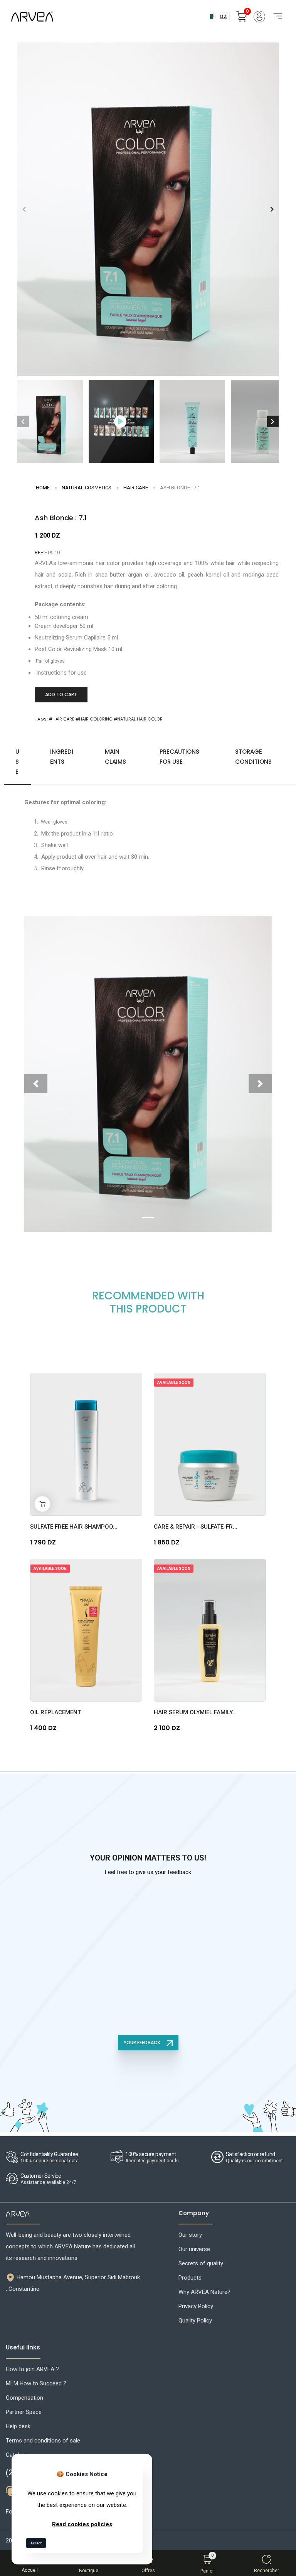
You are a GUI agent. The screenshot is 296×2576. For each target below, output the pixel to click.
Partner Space (24, 2412)
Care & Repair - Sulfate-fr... (196, 1527)
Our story (190, 2235)
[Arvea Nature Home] (32, 16)
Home (43, 488)
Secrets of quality (201, 2263)
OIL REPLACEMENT (55, 1712)
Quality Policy (195, 2321)
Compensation (24, 2398)
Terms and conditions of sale (43, 2441)
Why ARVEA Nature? (204, 2292)
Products (190, 2278)
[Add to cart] (42, 1504)
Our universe (194, 2249)
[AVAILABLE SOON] (210, 1444)
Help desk (18, 2426)
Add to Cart (61, 694)
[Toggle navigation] (275, 12)
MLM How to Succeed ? (36, 2383)
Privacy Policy (196, 2306)
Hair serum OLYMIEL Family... (195, 1712)
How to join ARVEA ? (32, 2369)
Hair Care (136, 488)
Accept (36, 2543)
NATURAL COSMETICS (87, 488)
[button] (272, 209)
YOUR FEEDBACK (143, 2042)
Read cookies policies (82, 2524)
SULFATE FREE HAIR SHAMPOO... (74, 1527)
